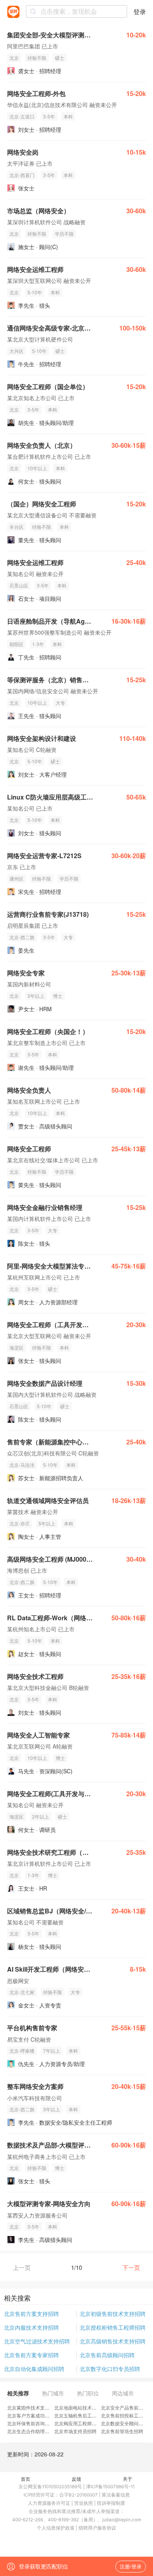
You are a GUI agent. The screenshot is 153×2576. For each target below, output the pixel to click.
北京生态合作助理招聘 (31, 2431)
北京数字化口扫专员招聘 (110, 2369)
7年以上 (52, 2051)
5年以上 (47, 1523)
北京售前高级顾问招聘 (107, 2355)
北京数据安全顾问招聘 (124, 2423)
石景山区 (19, 585)
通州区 (16, 878)
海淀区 (16, 1347)
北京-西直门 (22, 175)
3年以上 (36, 996)
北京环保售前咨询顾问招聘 (35, 2423)
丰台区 (16, 527)
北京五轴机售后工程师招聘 (82, 2415)
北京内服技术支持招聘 (31, 2327)
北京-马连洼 (22, 1465)
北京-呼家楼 (22, 2051)
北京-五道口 (22, 116)
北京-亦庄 (20, 1523)
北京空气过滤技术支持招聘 (37, 2341)
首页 (25, 2479)
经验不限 (37, 58)
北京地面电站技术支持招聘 (82, 2407)
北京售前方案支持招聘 (31, 2314)
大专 (60, 703)
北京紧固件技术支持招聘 (33, 2407)
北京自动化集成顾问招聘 (34, 2369)
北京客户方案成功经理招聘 (35, 2415)
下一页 (131, 2267)
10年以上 (37, 468)
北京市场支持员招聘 (75, 2431)
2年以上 (41, 1816)
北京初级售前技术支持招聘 (113, 2314)
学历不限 (64, 234)
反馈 (76, 2479)
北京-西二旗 (22, 937)
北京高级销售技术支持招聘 (113, 2341)
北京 (14, 58)
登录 (140, 12)
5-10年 (35, 292)
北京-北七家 (22, 1992)
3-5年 (49, 116)
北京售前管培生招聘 (122, 2431)
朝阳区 (16, 644)
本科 (68, 116)
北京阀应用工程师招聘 (78, 2423)
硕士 (60, 58)
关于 (127, 2479)
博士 (58, 996)
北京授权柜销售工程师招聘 (113, 2327)
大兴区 (16, 351)
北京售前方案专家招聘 (31, 2355)
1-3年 (38, 644)
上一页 (22, 2267)
